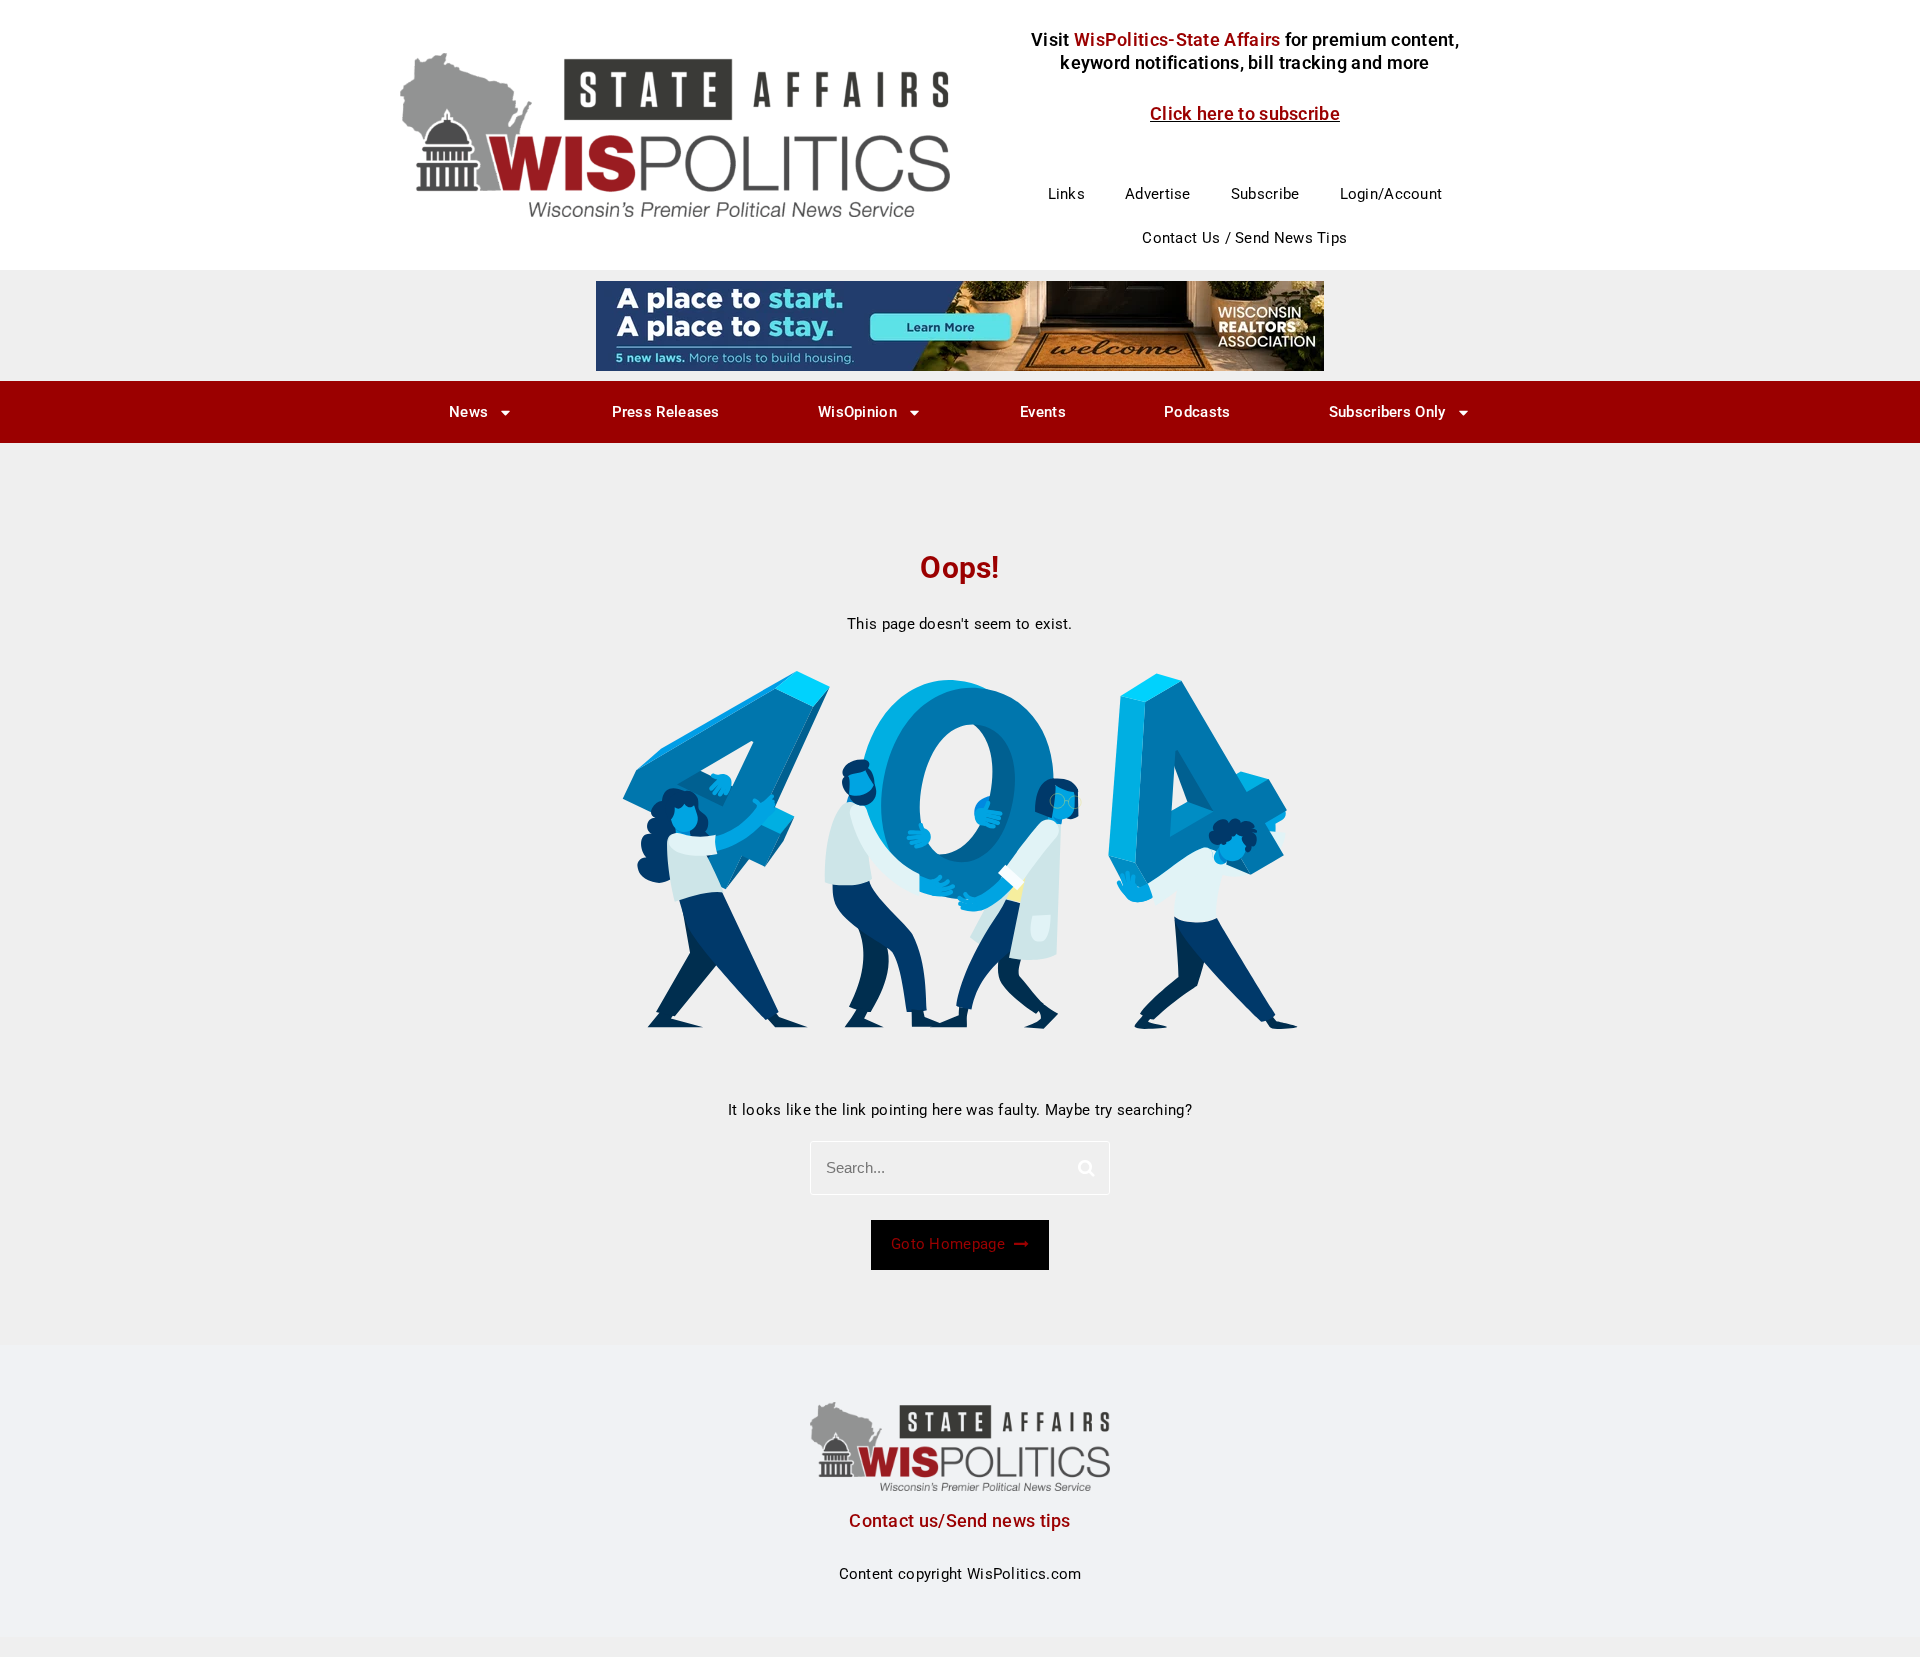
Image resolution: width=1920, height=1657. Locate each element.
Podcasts (1197, 412)
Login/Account (1391, 194)
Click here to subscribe (1245, 113)
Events (1043, 412)
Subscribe (1265, 194)
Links (1067, 194)
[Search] (1086, 1168)
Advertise (1158, 194)
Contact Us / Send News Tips (1244, 238)
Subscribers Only (1387, 412)
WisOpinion (857, 412)
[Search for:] (960, 1168)
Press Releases (666, 412)
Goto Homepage (950, 1244)
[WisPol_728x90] (960, 325)
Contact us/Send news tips (960, 1520)
